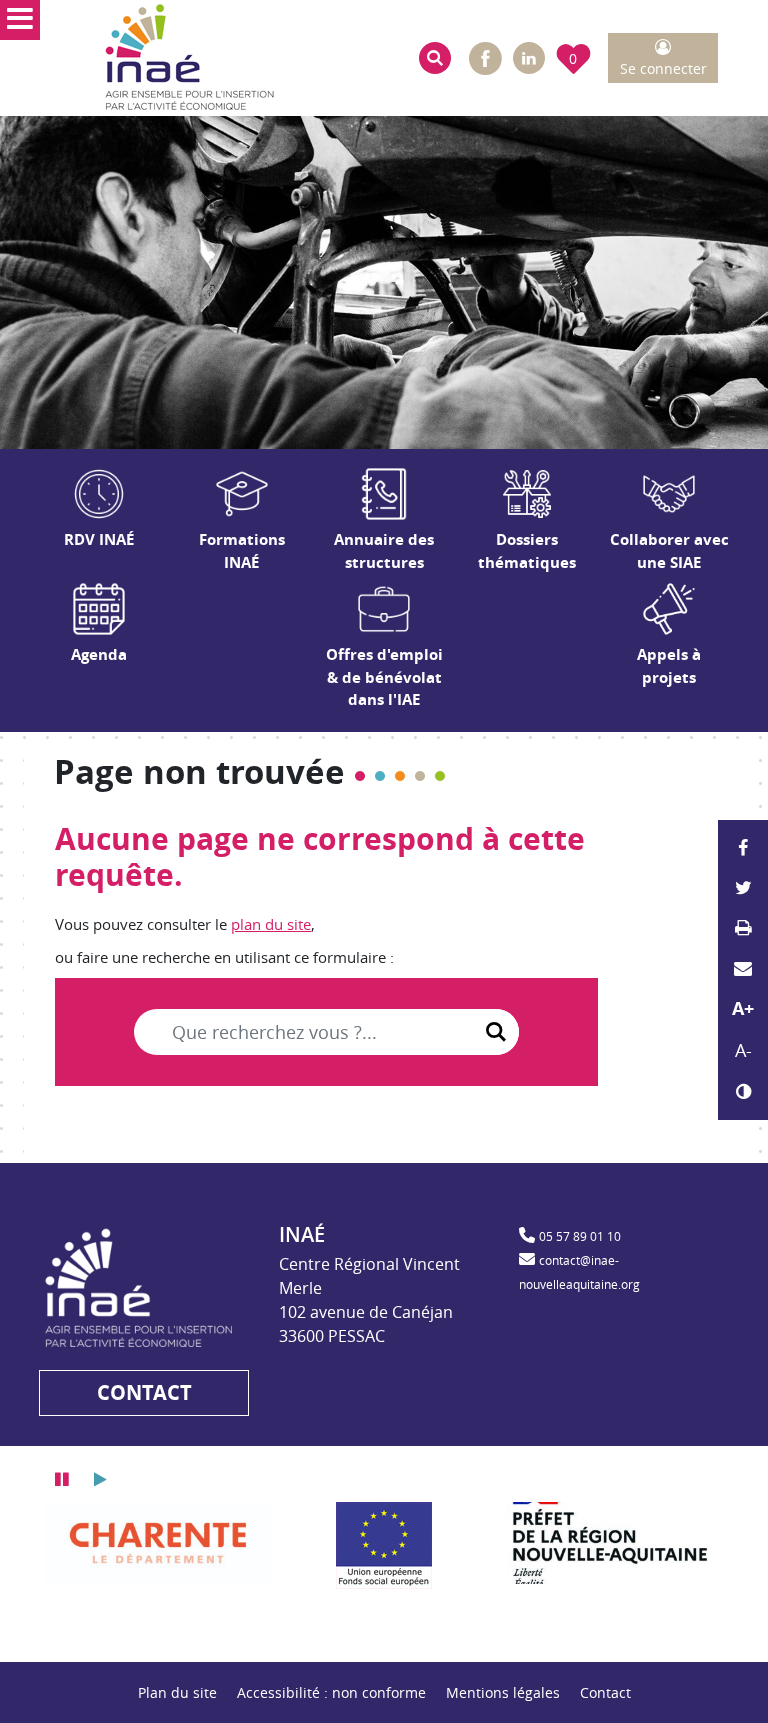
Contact (605, 1692)
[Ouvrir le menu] (20, 20)
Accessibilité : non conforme (331, 1692)
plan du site (271, 924)
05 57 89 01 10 (580, 1236)
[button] (435, 58)
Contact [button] (144, 1392)
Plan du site (177, 1692)
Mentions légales (503, 1692)
